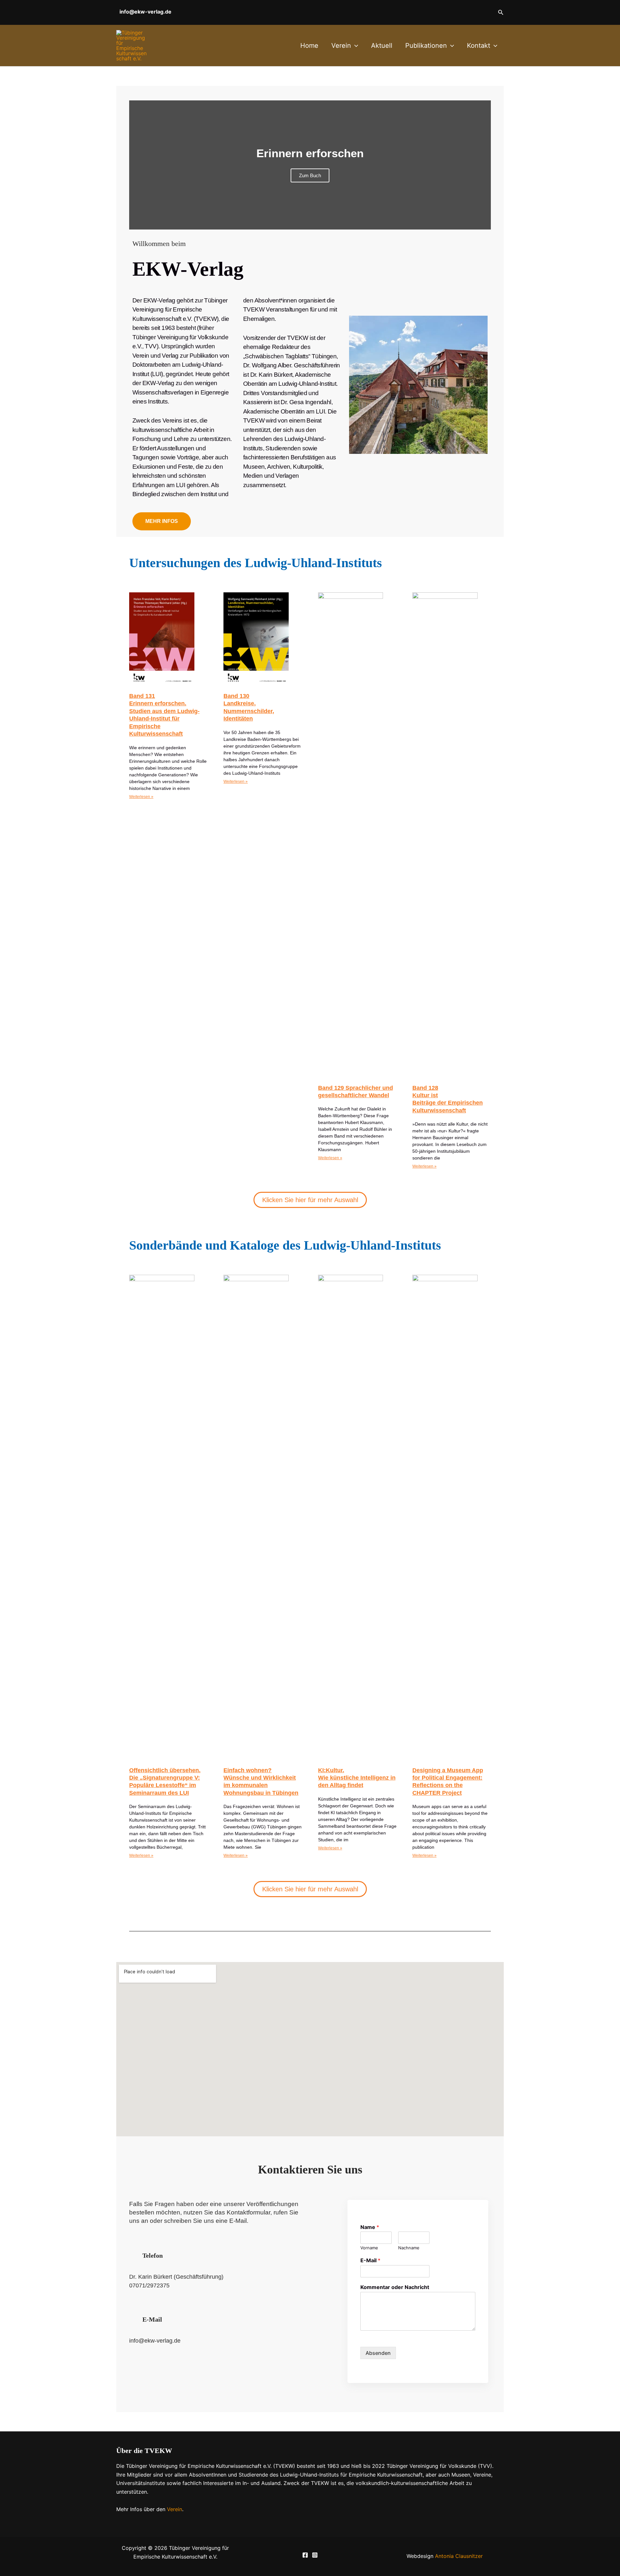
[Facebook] (305, 2555)
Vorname (369, 2248)
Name (370, 2227)
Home (309, 46)
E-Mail (370, 2260)
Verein (341, 46)
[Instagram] (315, 2555)
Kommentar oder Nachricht (395, 2287)
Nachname (409, 2248)
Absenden (378, 2353)
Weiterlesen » (141, 797)
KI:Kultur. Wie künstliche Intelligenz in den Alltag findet (357, 1778)
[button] (501, 12)
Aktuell (382, 46)
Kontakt (479, 46)
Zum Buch (310, 175)
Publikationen (426, 46)
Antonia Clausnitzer (459, 2556)
